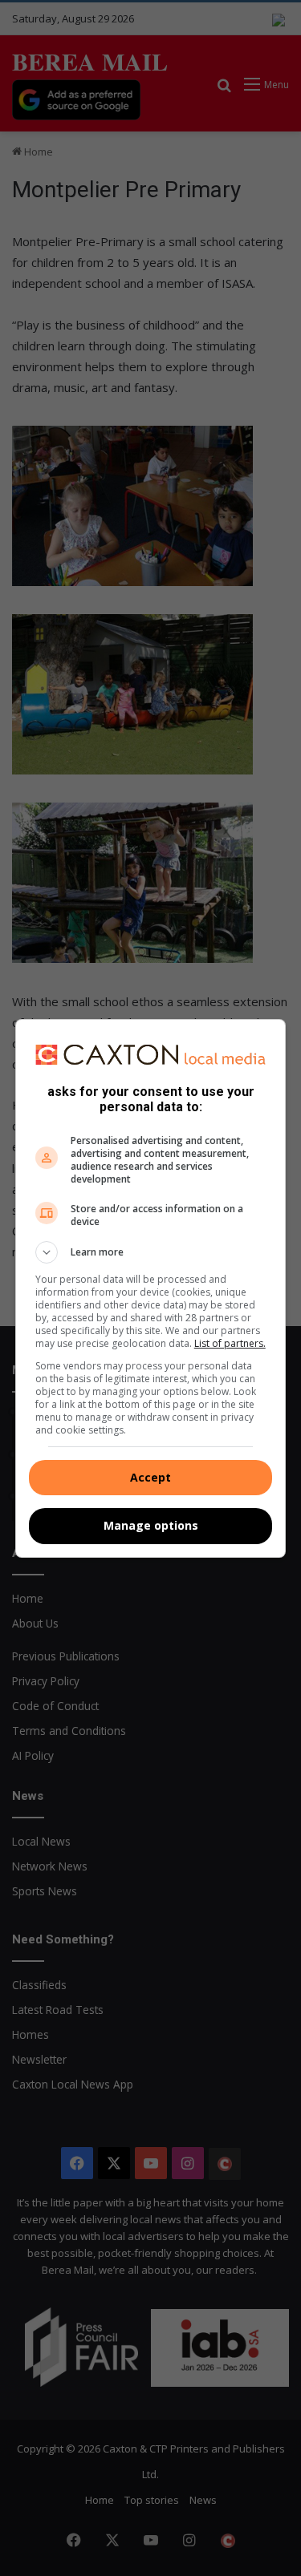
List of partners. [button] (230, 1343)
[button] (151, 1252)
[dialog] (151, 1288)
